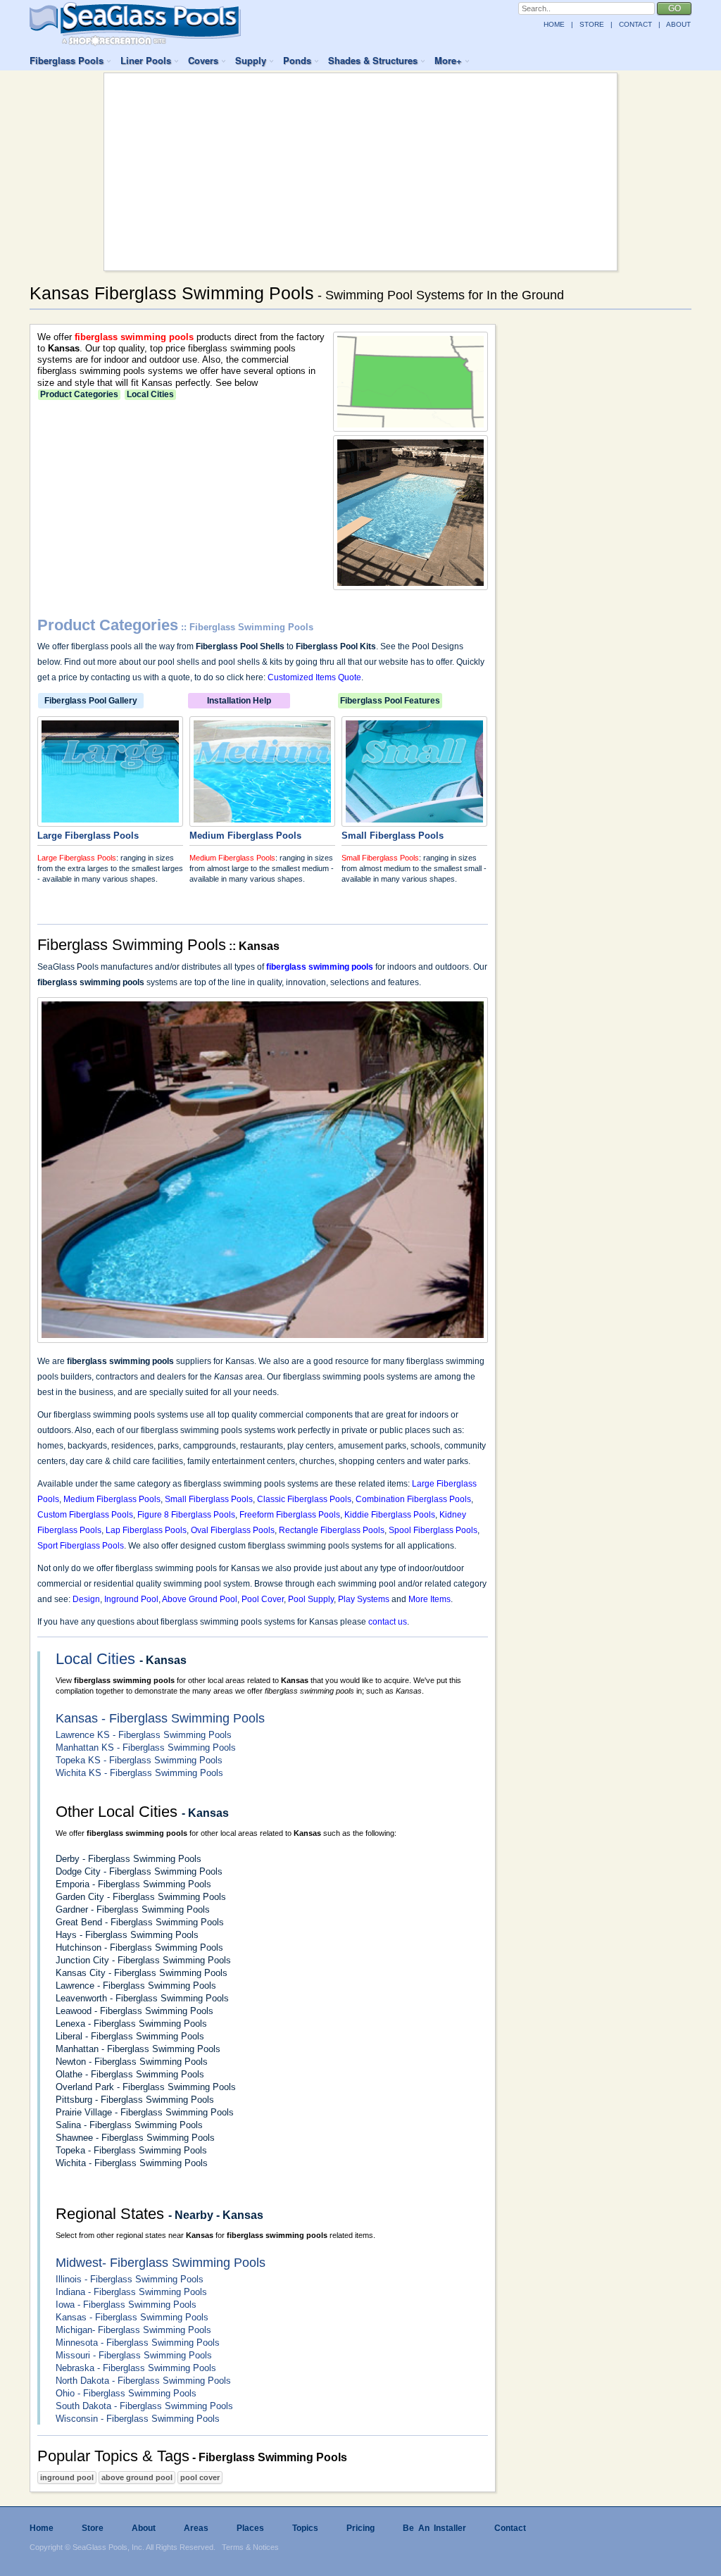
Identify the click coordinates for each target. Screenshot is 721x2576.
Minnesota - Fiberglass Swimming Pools (138, 2343)
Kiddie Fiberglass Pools (390, 1515)
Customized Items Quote (314, 677)
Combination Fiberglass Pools (413, 1499)
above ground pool (137, 2477)
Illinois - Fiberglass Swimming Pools (130, 2279)
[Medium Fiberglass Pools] (262, 820)
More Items (430, 1599)
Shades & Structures (373, 60)
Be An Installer (434, 2528)
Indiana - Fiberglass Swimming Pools (131, 2292)
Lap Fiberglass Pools (146, 1530)
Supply (251, 60)
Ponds (297, 60)
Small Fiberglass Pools (380, 858)
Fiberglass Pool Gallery (91, 701)
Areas (196, 2528)
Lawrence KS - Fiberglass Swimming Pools (144, 1735)
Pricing (360, 2528)
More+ (448, 60)
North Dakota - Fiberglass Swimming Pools (143, 2381)
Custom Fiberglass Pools (85, 1515)
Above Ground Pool (200, 1599)
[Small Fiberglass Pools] (414, 820)
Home (42, 2528)
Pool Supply (311, 1599)
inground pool (67, 2477)
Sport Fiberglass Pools (81, 1546)
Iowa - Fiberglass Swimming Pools (126, 2305)
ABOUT (678, 24)
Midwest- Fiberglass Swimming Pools (161, 2263)
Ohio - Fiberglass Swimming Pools (126, 2393)
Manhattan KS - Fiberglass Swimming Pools (146, 1747)
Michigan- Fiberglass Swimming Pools (133, 2330)
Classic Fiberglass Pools (304, 1499)
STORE (592, 24)
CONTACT (635, 24)
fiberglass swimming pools (134, 337)
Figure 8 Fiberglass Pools (186, 1515)
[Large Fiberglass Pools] (110, 820)
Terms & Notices (250, 2547)
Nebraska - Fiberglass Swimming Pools (136, 2368)
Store (93, 2528)
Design (86, 1599)
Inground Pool (131, 1599)
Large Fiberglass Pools (77, 858)
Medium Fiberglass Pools (232, 858)
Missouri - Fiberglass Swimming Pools (134, 2355)
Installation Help (239, 701)
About (144, 2528)
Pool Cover (263, 1599)
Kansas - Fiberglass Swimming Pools (160, 1718)
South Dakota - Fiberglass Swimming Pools (144, 2406)
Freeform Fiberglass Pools (290, 1515)
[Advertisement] (360, 172)
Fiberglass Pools (67, 60)
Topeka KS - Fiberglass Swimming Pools (139, 1760)
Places (250, 2528)
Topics (305, 2528)
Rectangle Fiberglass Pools (332, 1530)
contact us (388, 1622)
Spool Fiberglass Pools (433, 1530)
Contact (510, 2528)
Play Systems (364, 1599)
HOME (554, 24)
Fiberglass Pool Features (390, 701)
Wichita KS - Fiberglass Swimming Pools (139, 1773)
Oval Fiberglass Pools (233, 1530)
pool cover (200, 2477)
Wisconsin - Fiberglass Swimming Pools (138, 2419)
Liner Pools (146, 60)
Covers (203, 60)
